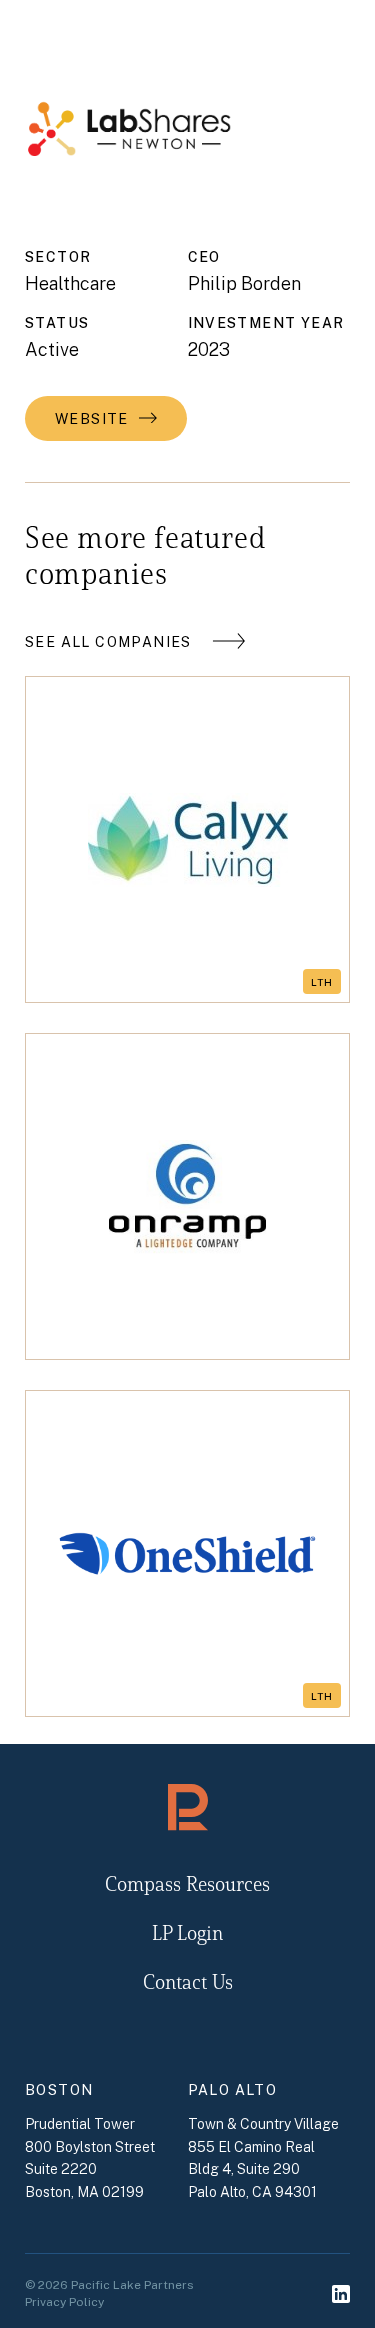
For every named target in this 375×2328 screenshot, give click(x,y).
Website (92, 419)
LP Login (187, 1935)
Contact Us (188, 1984)
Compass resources (187, 1886)
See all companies (108, 642)
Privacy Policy (64, 2302)
